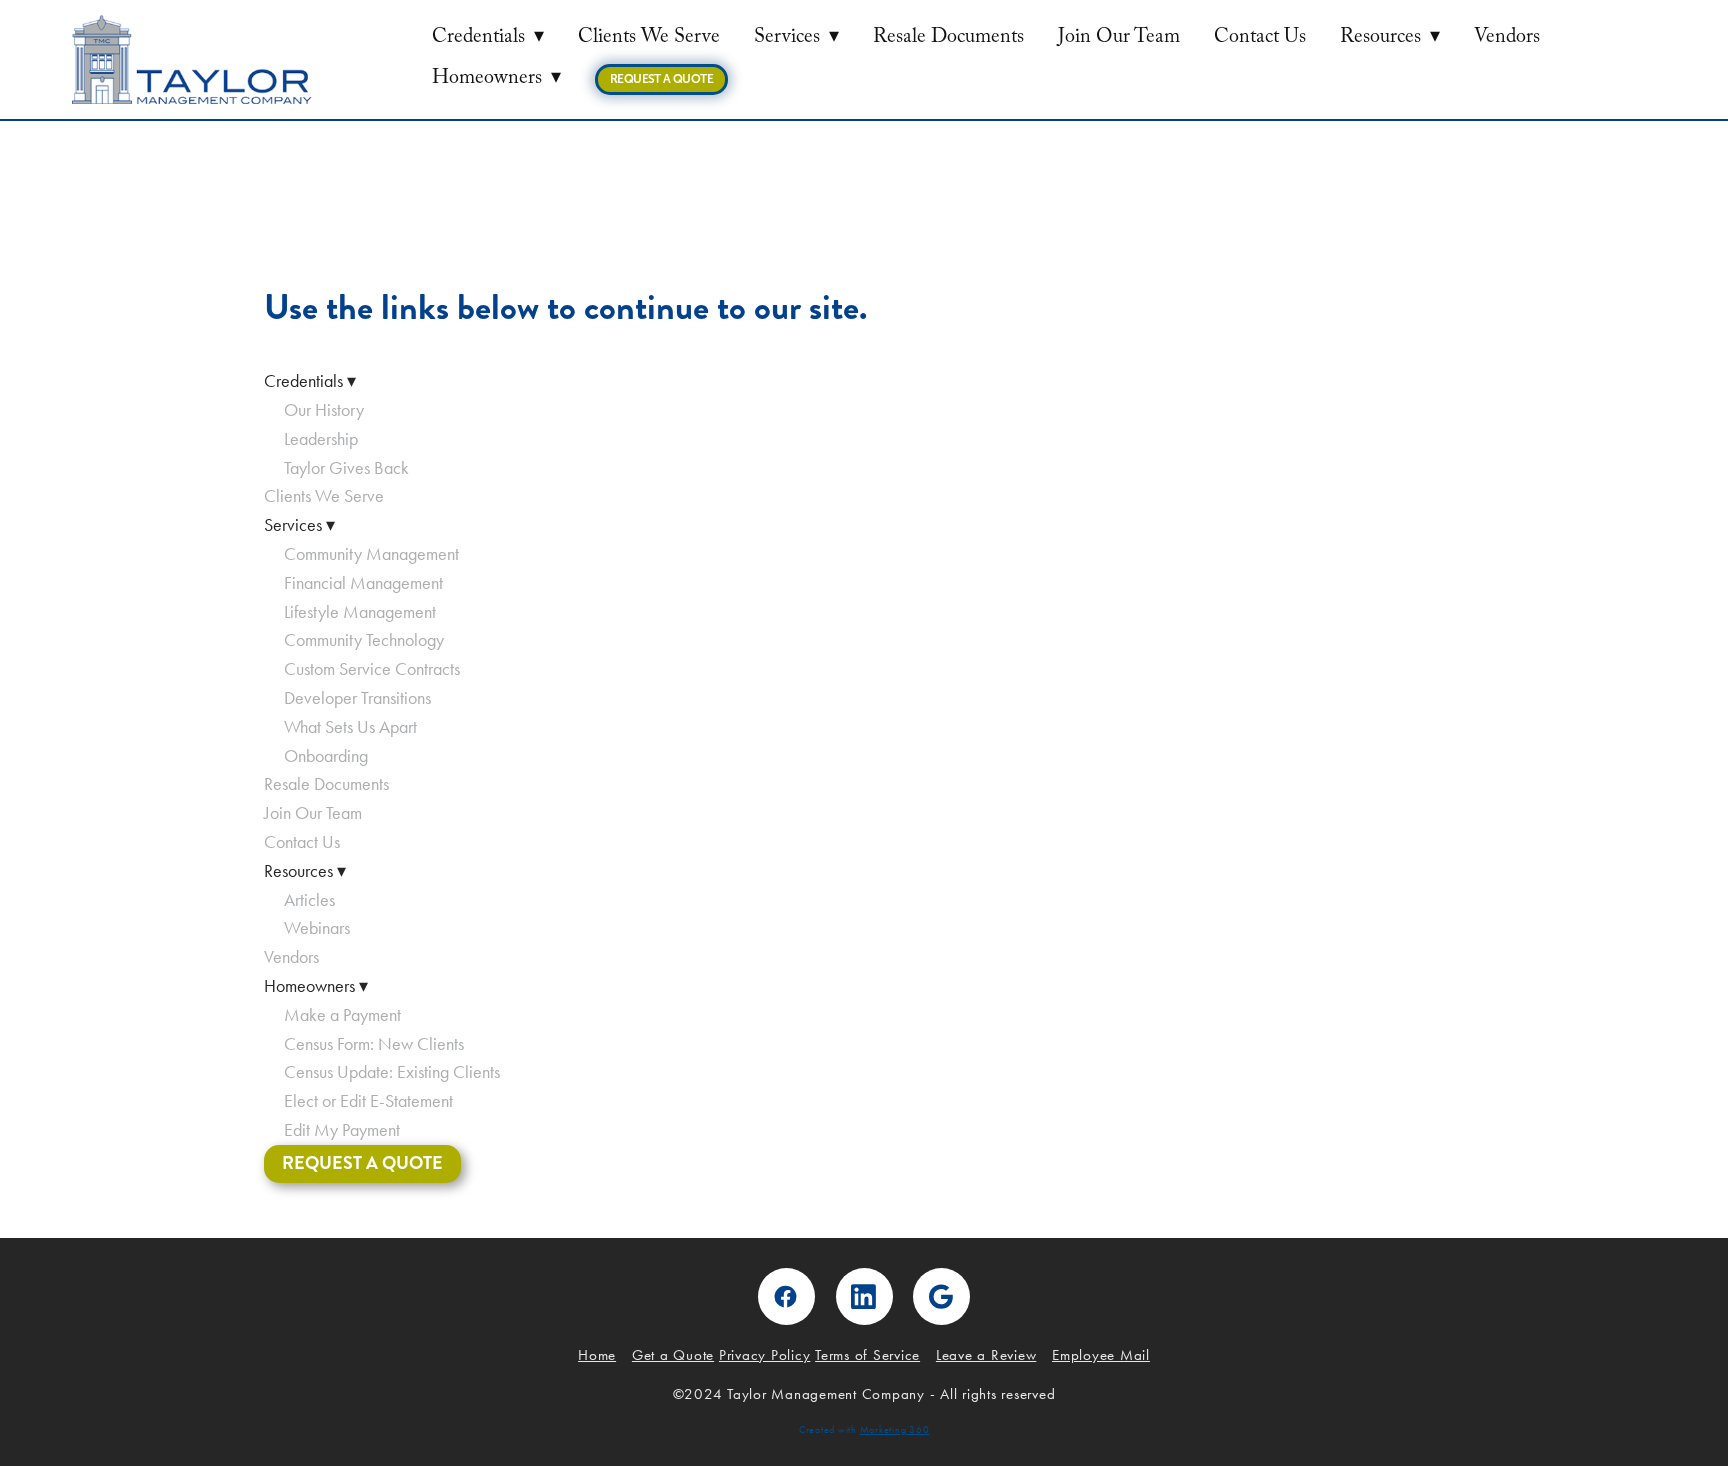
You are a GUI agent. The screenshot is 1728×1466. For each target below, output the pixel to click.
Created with (864, 1430)
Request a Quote (661, 79)
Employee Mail (1101, 1355)
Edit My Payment (342, 1130)
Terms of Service (867, 1355)
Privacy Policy (765, 1355)
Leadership (321, 439)
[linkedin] (864, 1296)
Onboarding (328, 756)
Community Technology (364, 640)
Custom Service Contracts (372, 669)
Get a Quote (673, 1355)
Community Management (371, 554)
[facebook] (786, 1296)
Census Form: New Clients (374, 1044)
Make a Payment (342, 1015)
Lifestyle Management (360, 612)
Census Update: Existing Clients (392, 1072)
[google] (941, 1296)
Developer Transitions (357, 698)
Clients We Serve (649, 39)
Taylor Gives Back (346, 468)
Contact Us (1260, 39)
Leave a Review (986, 1355)
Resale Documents (948, 39)
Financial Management (363, 583)
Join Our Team (1119, 39)
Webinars (317, 928)
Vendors (1507, 39)
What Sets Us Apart (350, 727)
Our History (324, 410)
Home (597, 1355)
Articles (309, 900)
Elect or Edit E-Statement (368, 1101)
